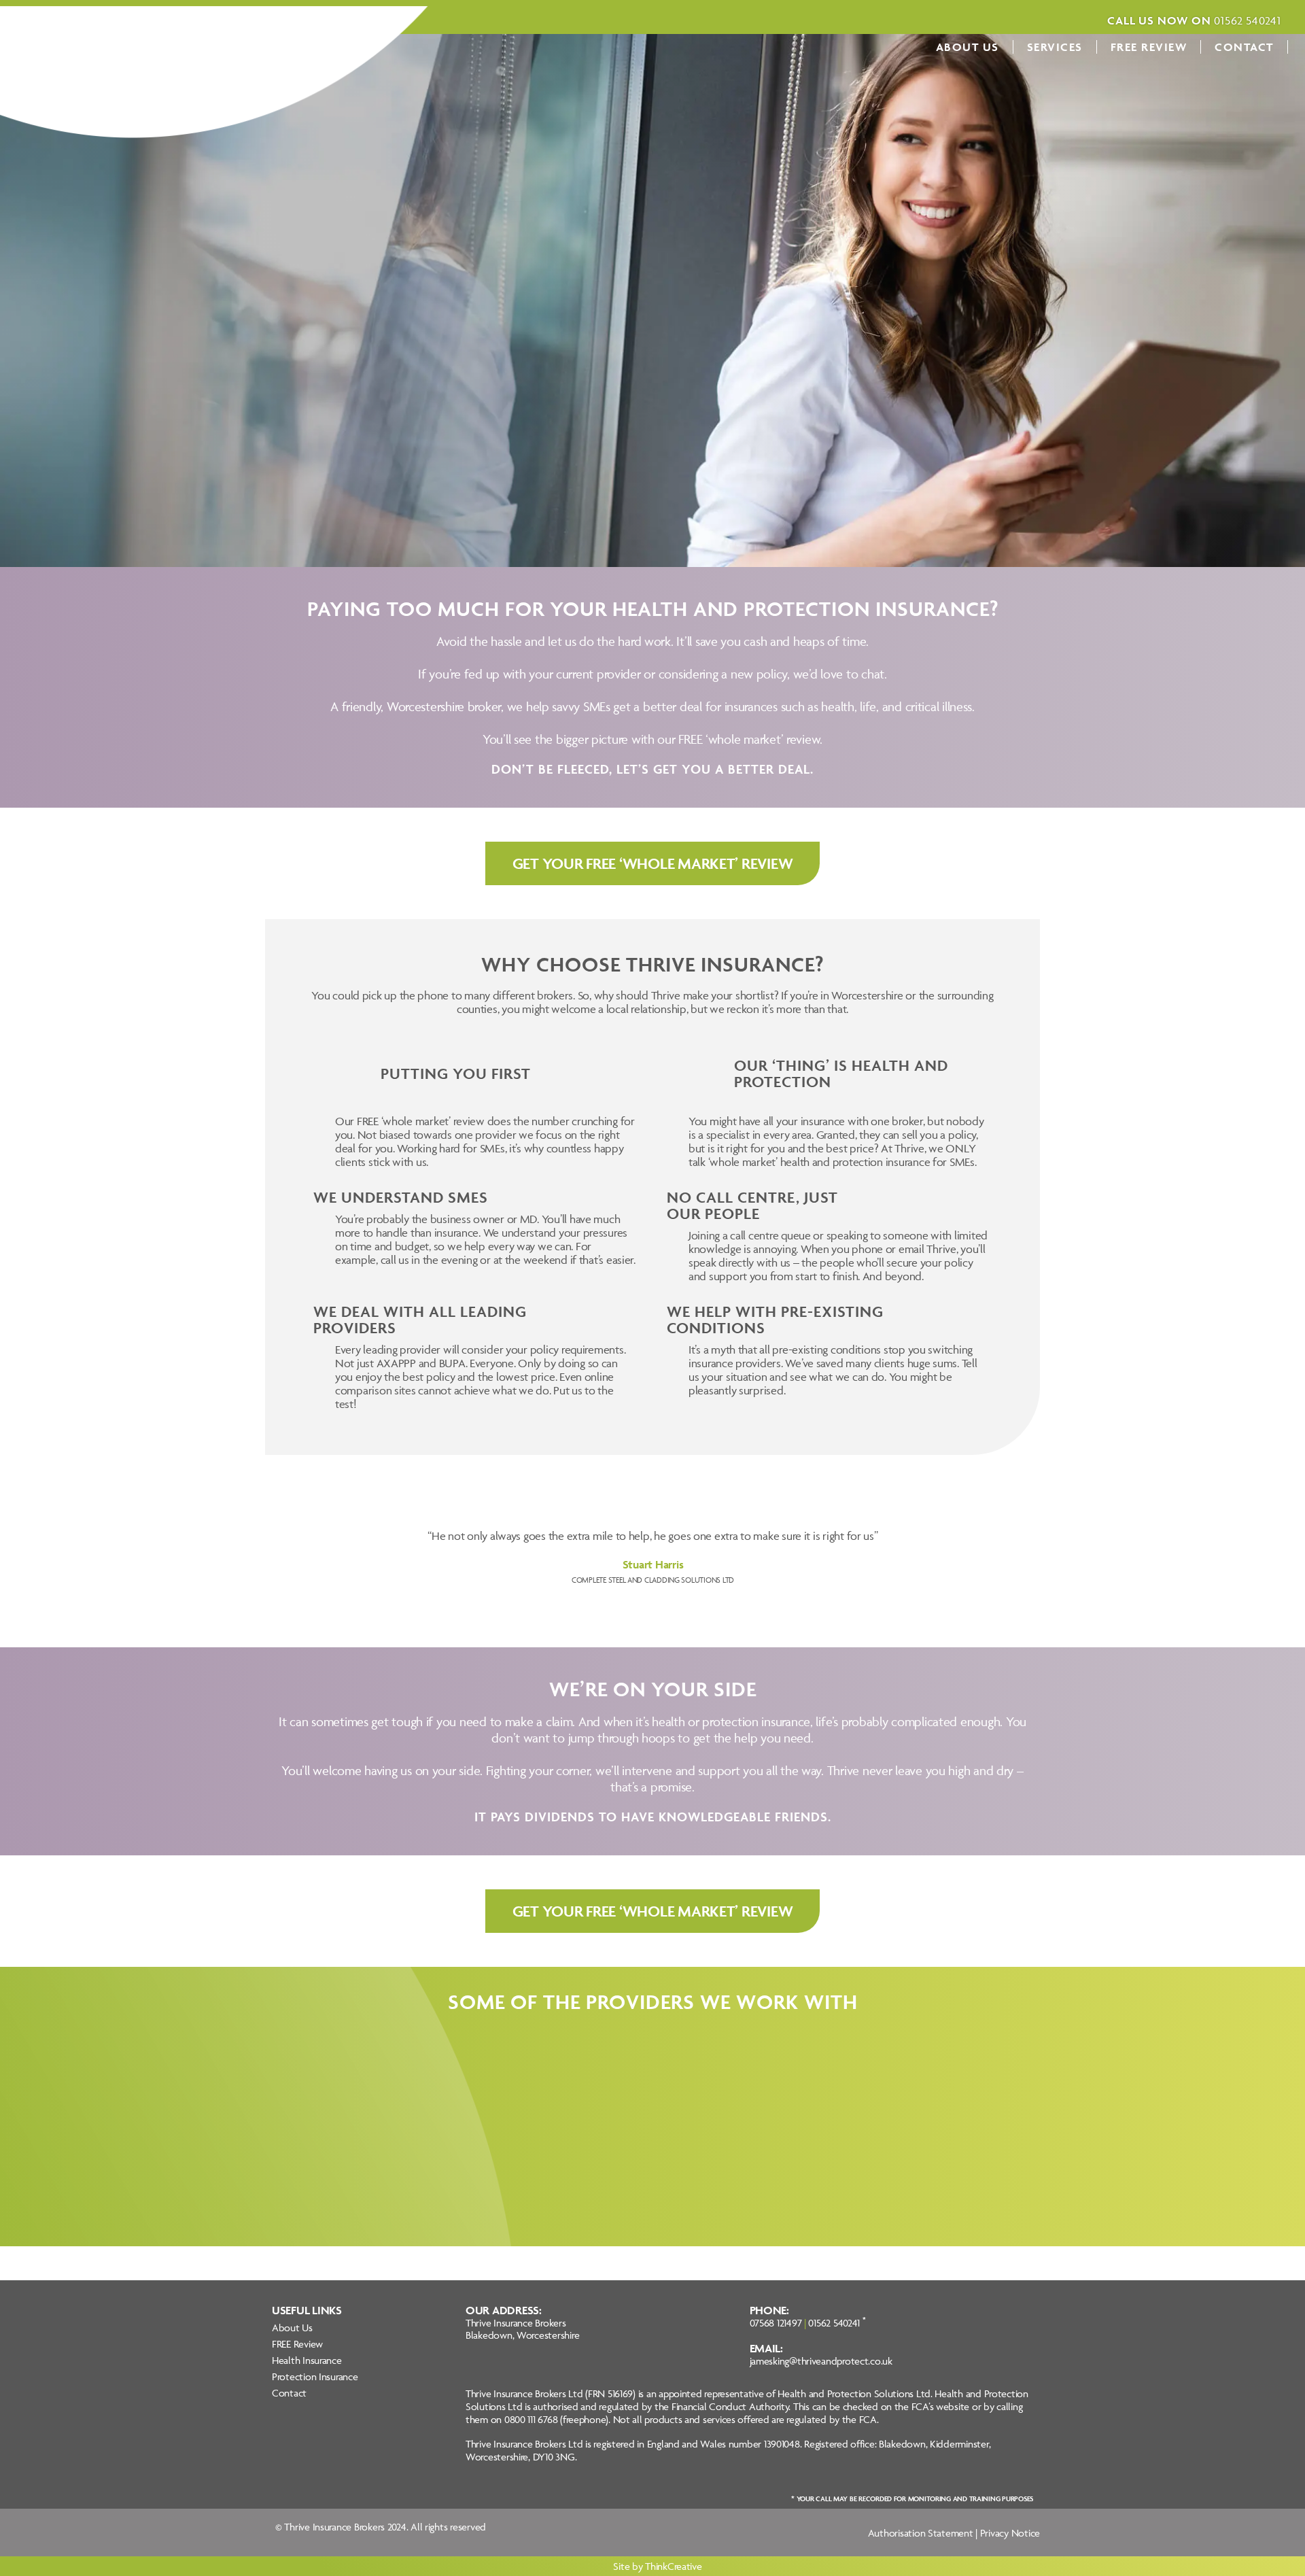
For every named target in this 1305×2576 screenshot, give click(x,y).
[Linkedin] (282, 2415)
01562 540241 (834, 2323)
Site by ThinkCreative (657, 2566)
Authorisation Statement (921, 2533)
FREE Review (1149, 47)
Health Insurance (307, 2360)
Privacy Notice (1010, 2533)
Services (1055, 47)
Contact (1244, 47)
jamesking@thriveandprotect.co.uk (821, 2361)
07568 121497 (776, 2323)
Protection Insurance (315, 2376)
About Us (968, 47)
